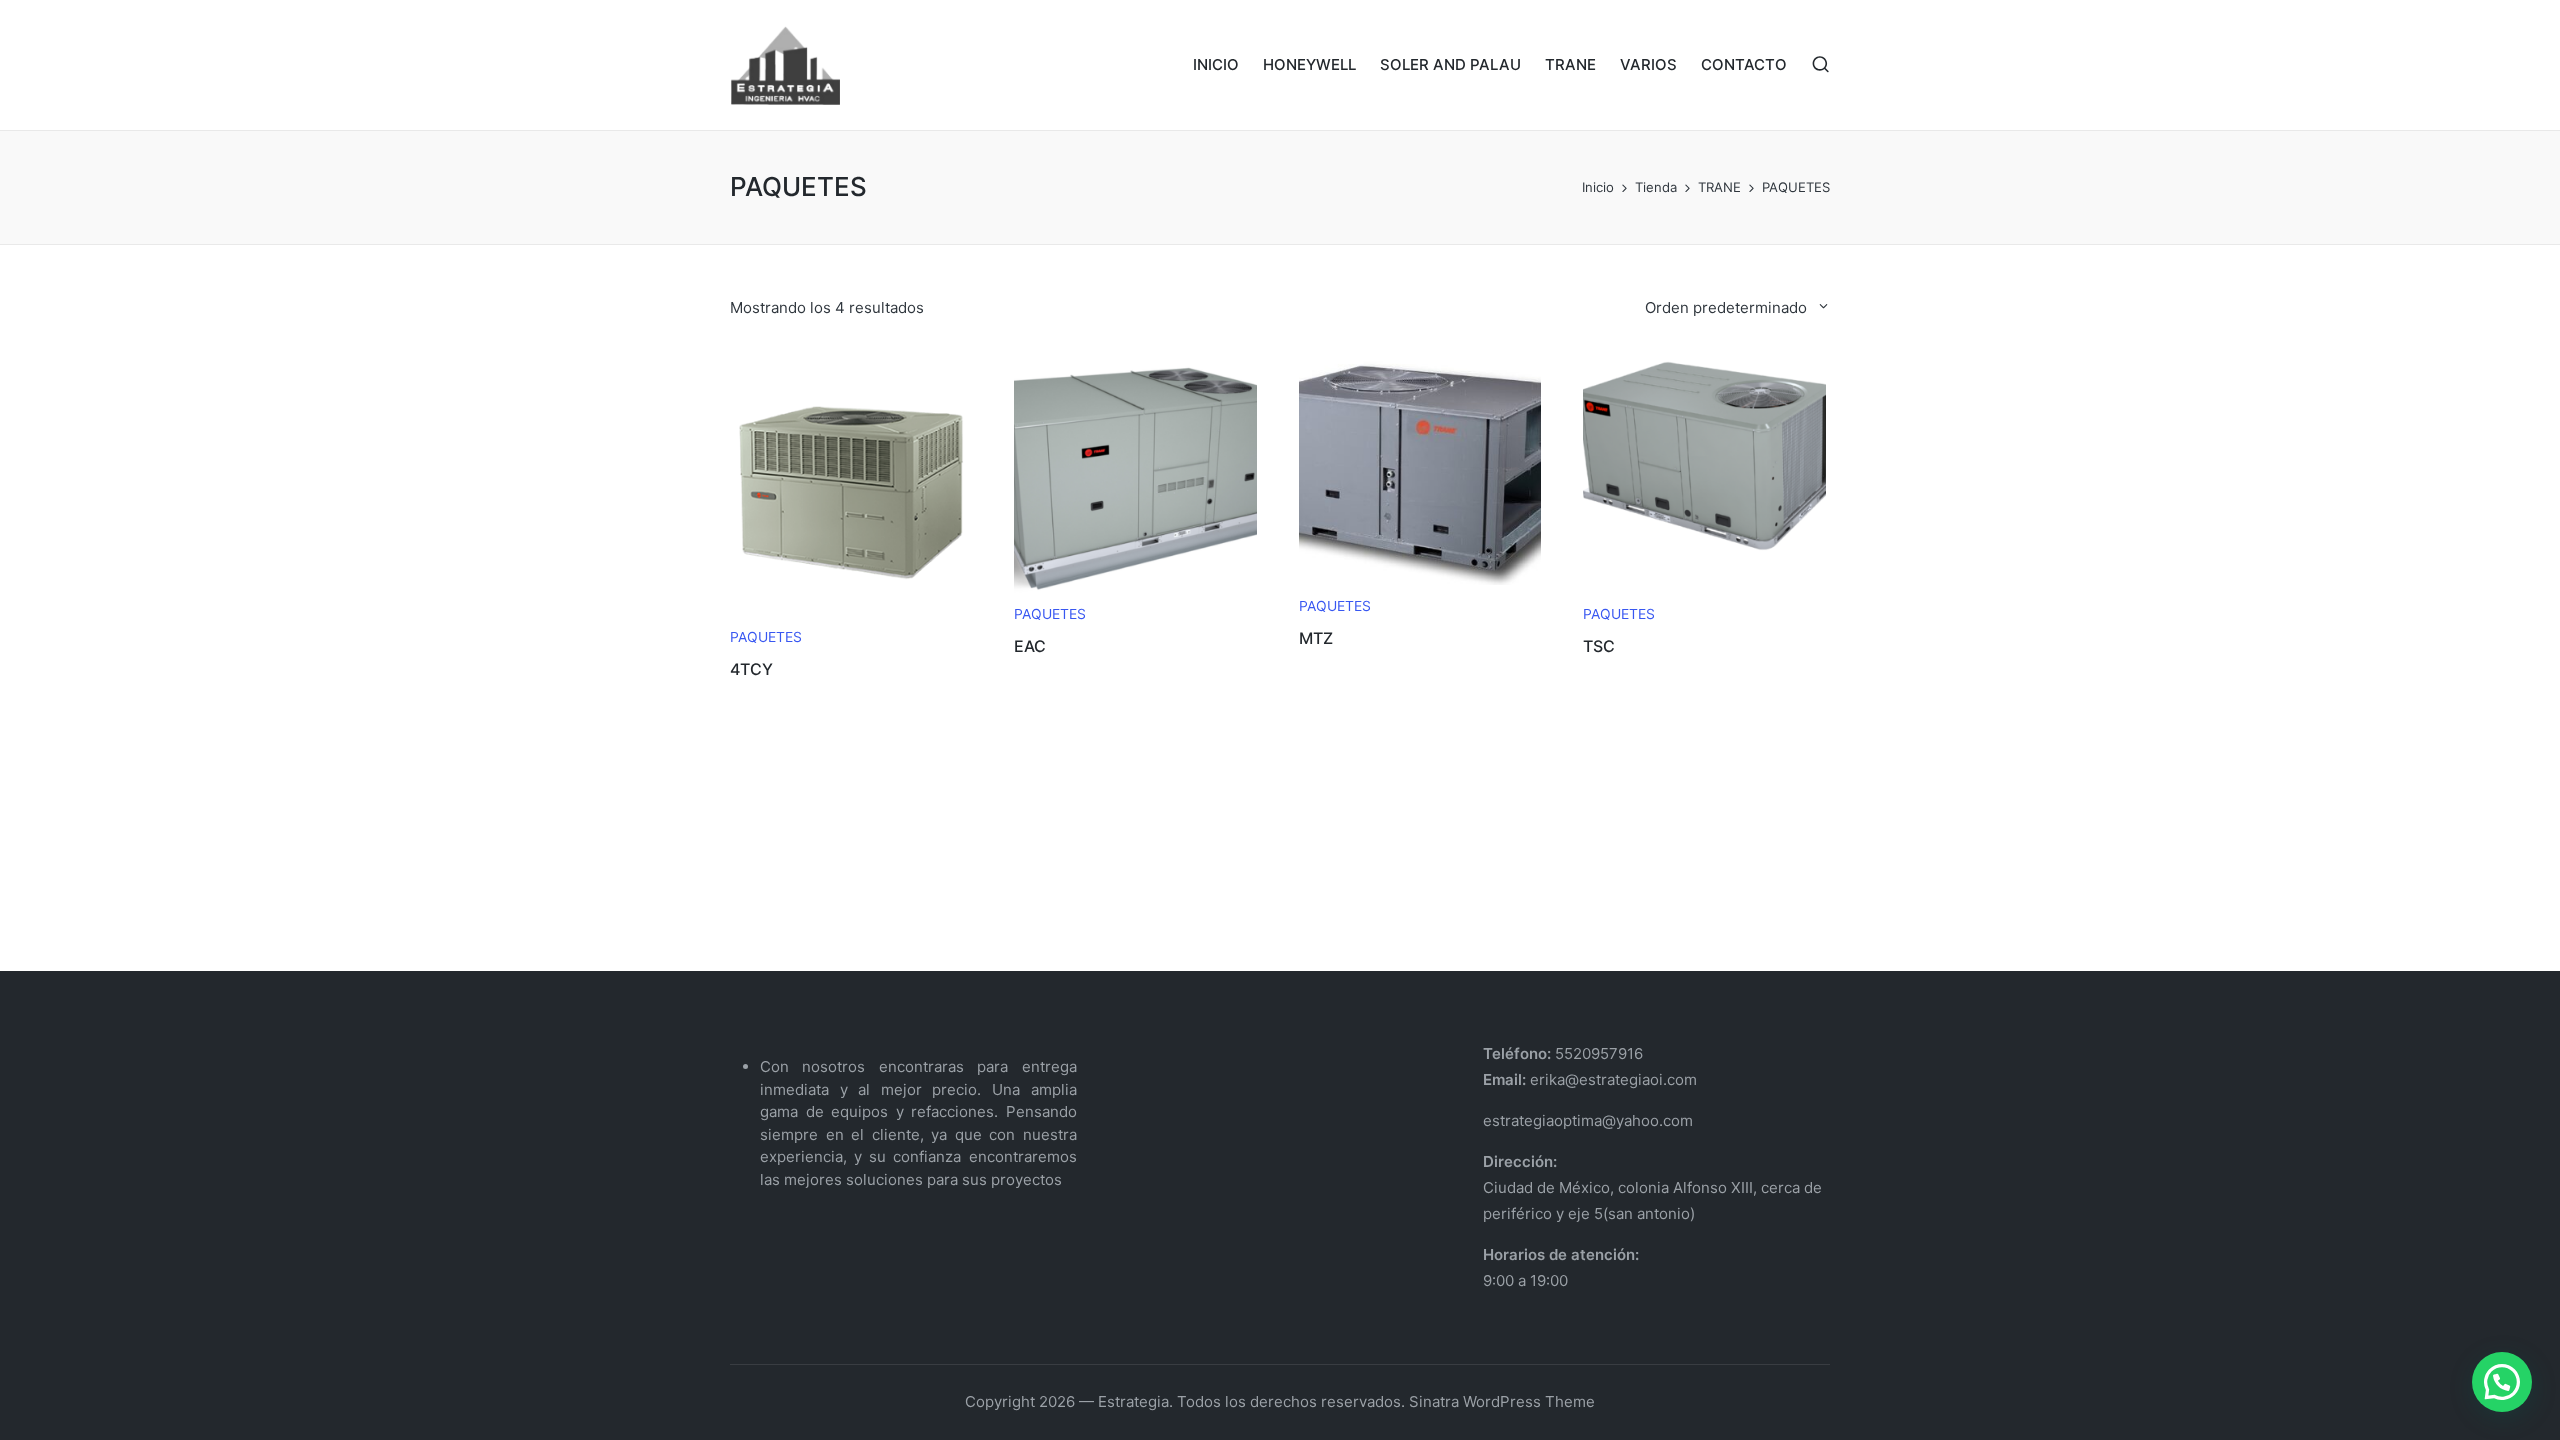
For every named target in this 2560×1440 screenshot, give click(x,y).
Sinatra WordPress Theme (1502, 1401)
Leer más (851, 613)
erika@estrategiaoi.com (1611, 1079)
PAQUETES (766, 637)
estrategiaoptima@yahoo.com (1588, 1120)
